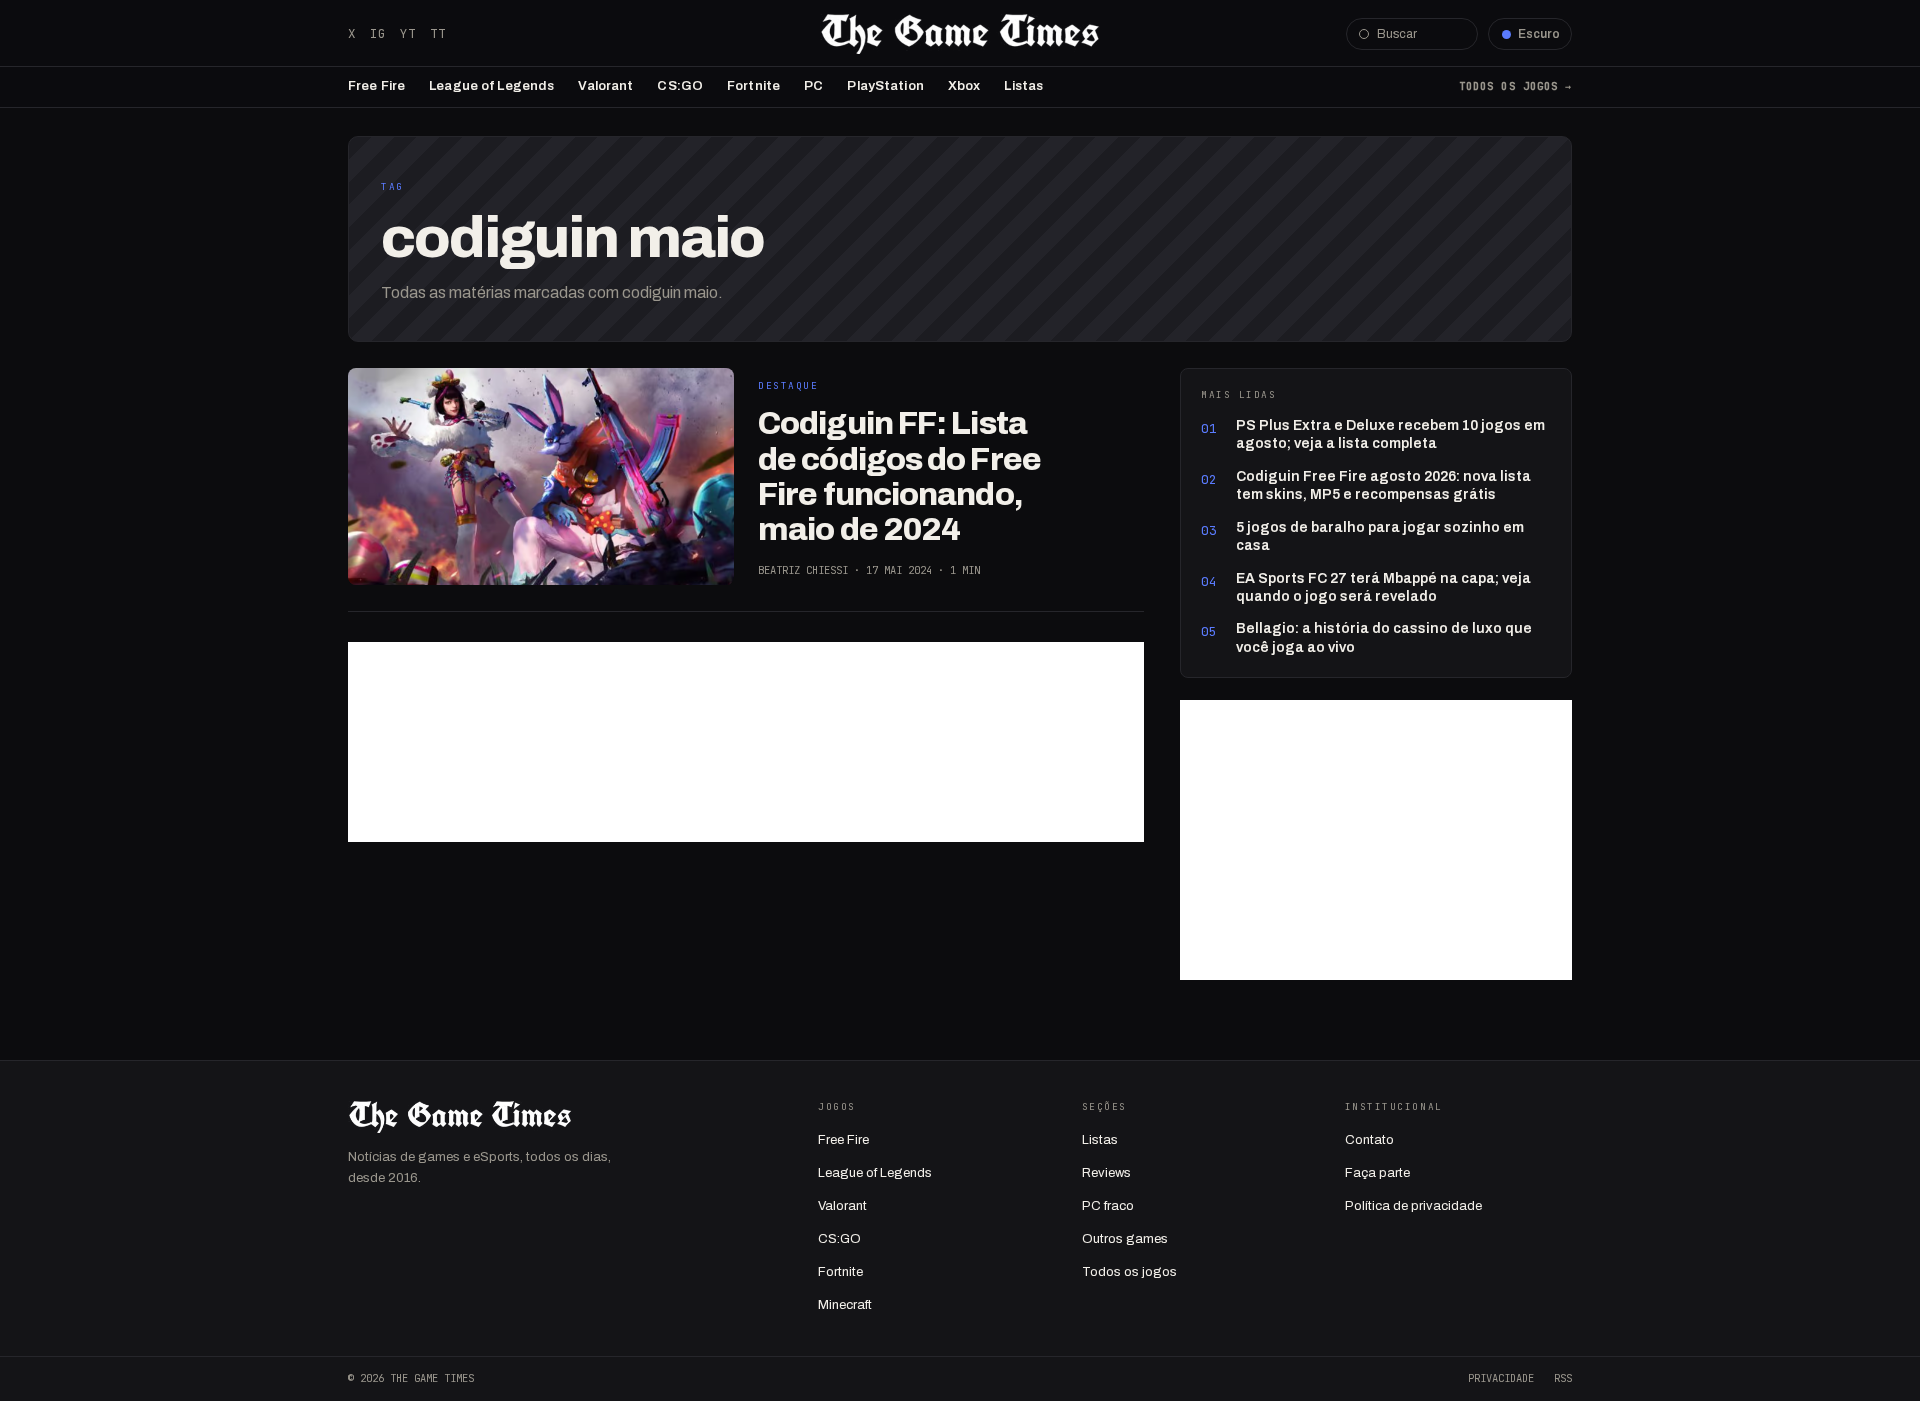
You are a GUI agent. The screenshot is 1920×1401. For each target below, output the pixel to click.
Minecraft (845, 1305)
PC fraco (1108, 1206)
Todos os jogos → (1515, 86)
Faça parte (1377, 1173)
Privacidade (1501, 1378)
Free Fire (376, 86)
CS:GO (680, 86)
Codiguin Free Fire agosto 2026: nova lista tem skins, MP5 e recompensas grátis (1383, 485)
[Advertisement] (746, 742)
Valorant (605, 86)
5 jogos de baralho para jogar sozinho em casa (1380, 536)
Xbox (964, 86)
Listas (1023, 86)
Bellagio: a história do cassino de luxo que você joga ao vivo (1384, 637)
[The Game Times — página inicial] (960, 34)
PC (813, 86)
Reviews (1106, 1173)
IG (378, 33)
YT (408, 33)
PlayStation (885, 86)
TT (438, 33)
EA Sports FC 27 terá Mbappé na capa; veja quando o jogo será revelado (1383, 587)
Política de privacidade (1413, 1206)
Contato (1369, 1140)
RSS (1563, 1378)
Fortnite (753, 86)
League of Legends (491, 86)
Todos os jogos (1129, 1272)
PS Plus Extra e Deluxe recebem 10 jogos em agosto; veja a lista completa (1390, 434)
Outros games (1125, 1239)
